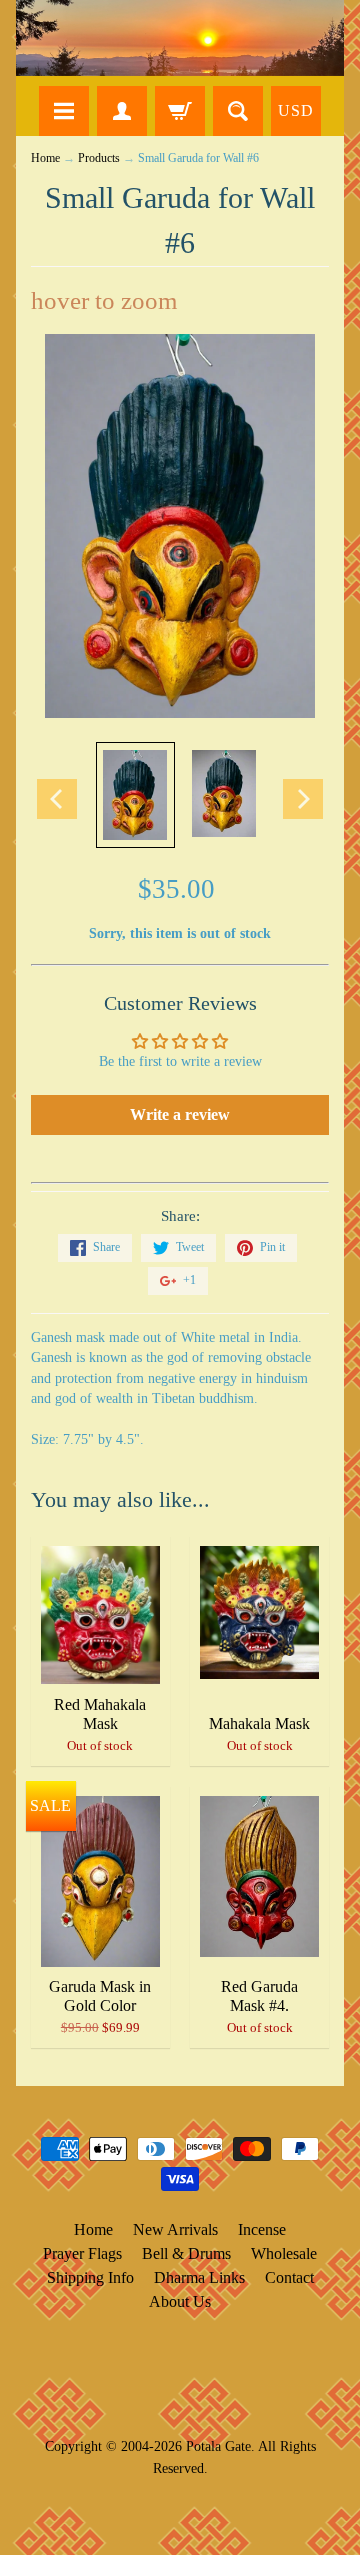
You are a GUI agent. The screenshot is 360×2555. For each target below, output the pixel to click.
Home (45, 158)
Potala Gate (218, 2446)
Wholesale (284, 2253)
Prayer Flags (82, 2253)
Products (99, 158)
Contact (289, 2277)
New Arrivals (175, 2229)
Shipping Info (90, 2277)
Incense (262, 2229)
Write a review (180, 1114)
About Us (180, 2301)
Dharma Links (199, 2277)
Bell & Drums (186, 2253)
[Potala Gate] (180, 38)
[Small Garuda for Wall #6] (135, 794)
